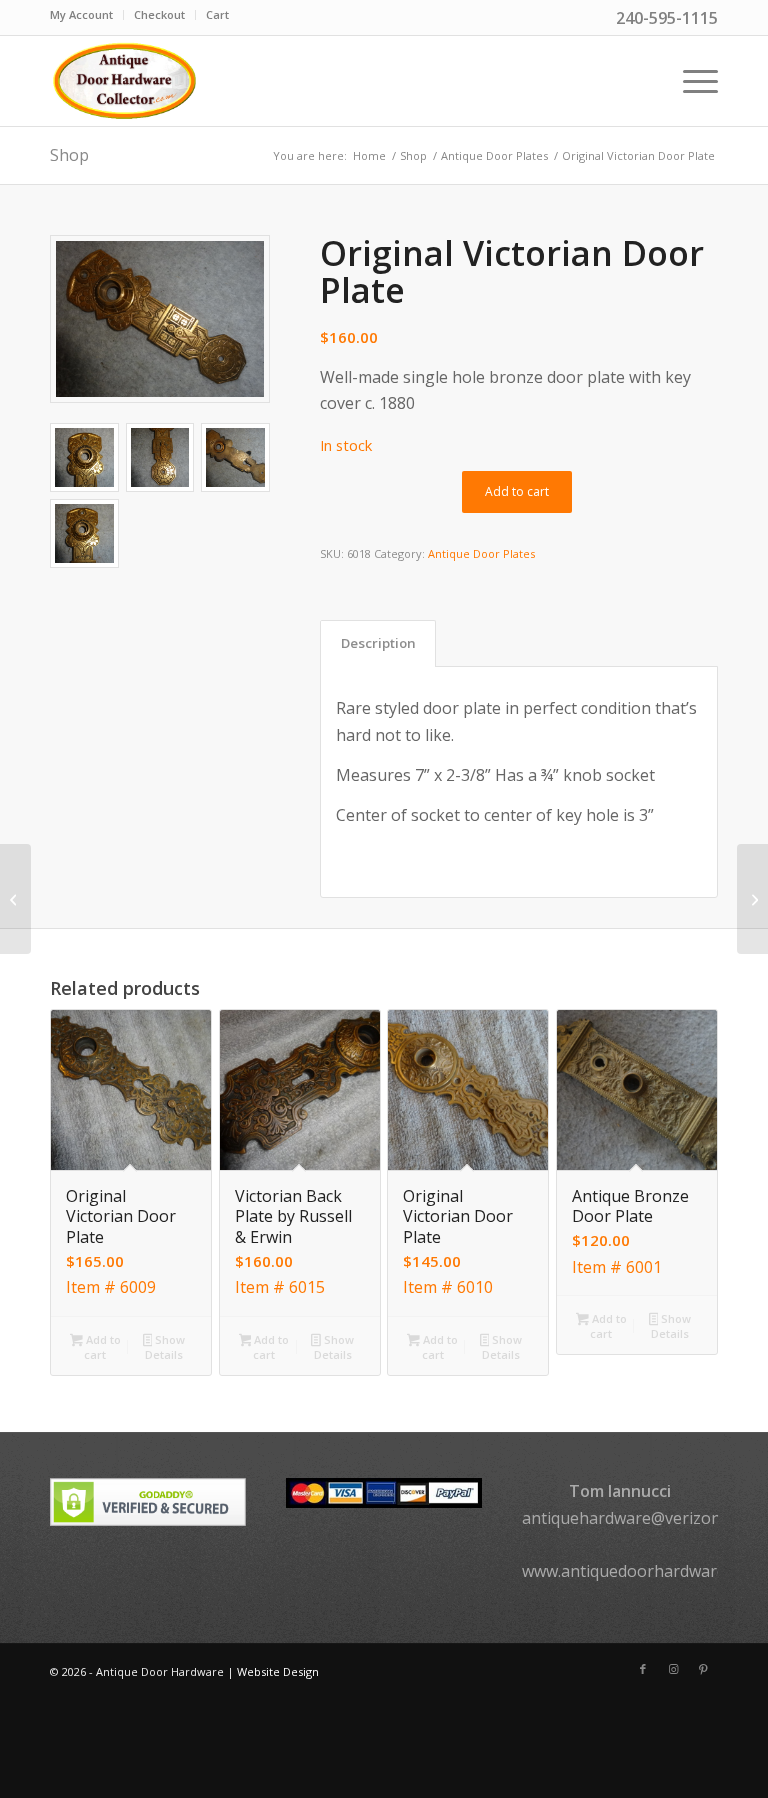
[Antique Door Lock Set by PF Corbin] (15, 899)
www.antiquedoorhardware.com (641, 1571)
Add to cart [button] (102, 1347)
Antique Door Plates (481, 553)
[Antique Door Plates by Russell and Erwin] (752, 899)
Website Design (278, 1671)
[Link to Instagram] (673, 1669)
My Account (81, 14)
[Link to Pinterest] (703, 1669)
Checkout (159, 14)
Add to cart (517, 491)
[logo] (124, 81)
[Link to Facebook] (643, 1669)
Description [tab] (378, 643)
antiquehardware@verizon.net (635, 1518)
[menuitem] (87, 15)
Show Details (165, 1347)
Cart (217, 14)
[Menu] (690, 81)
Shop (69, 155)
